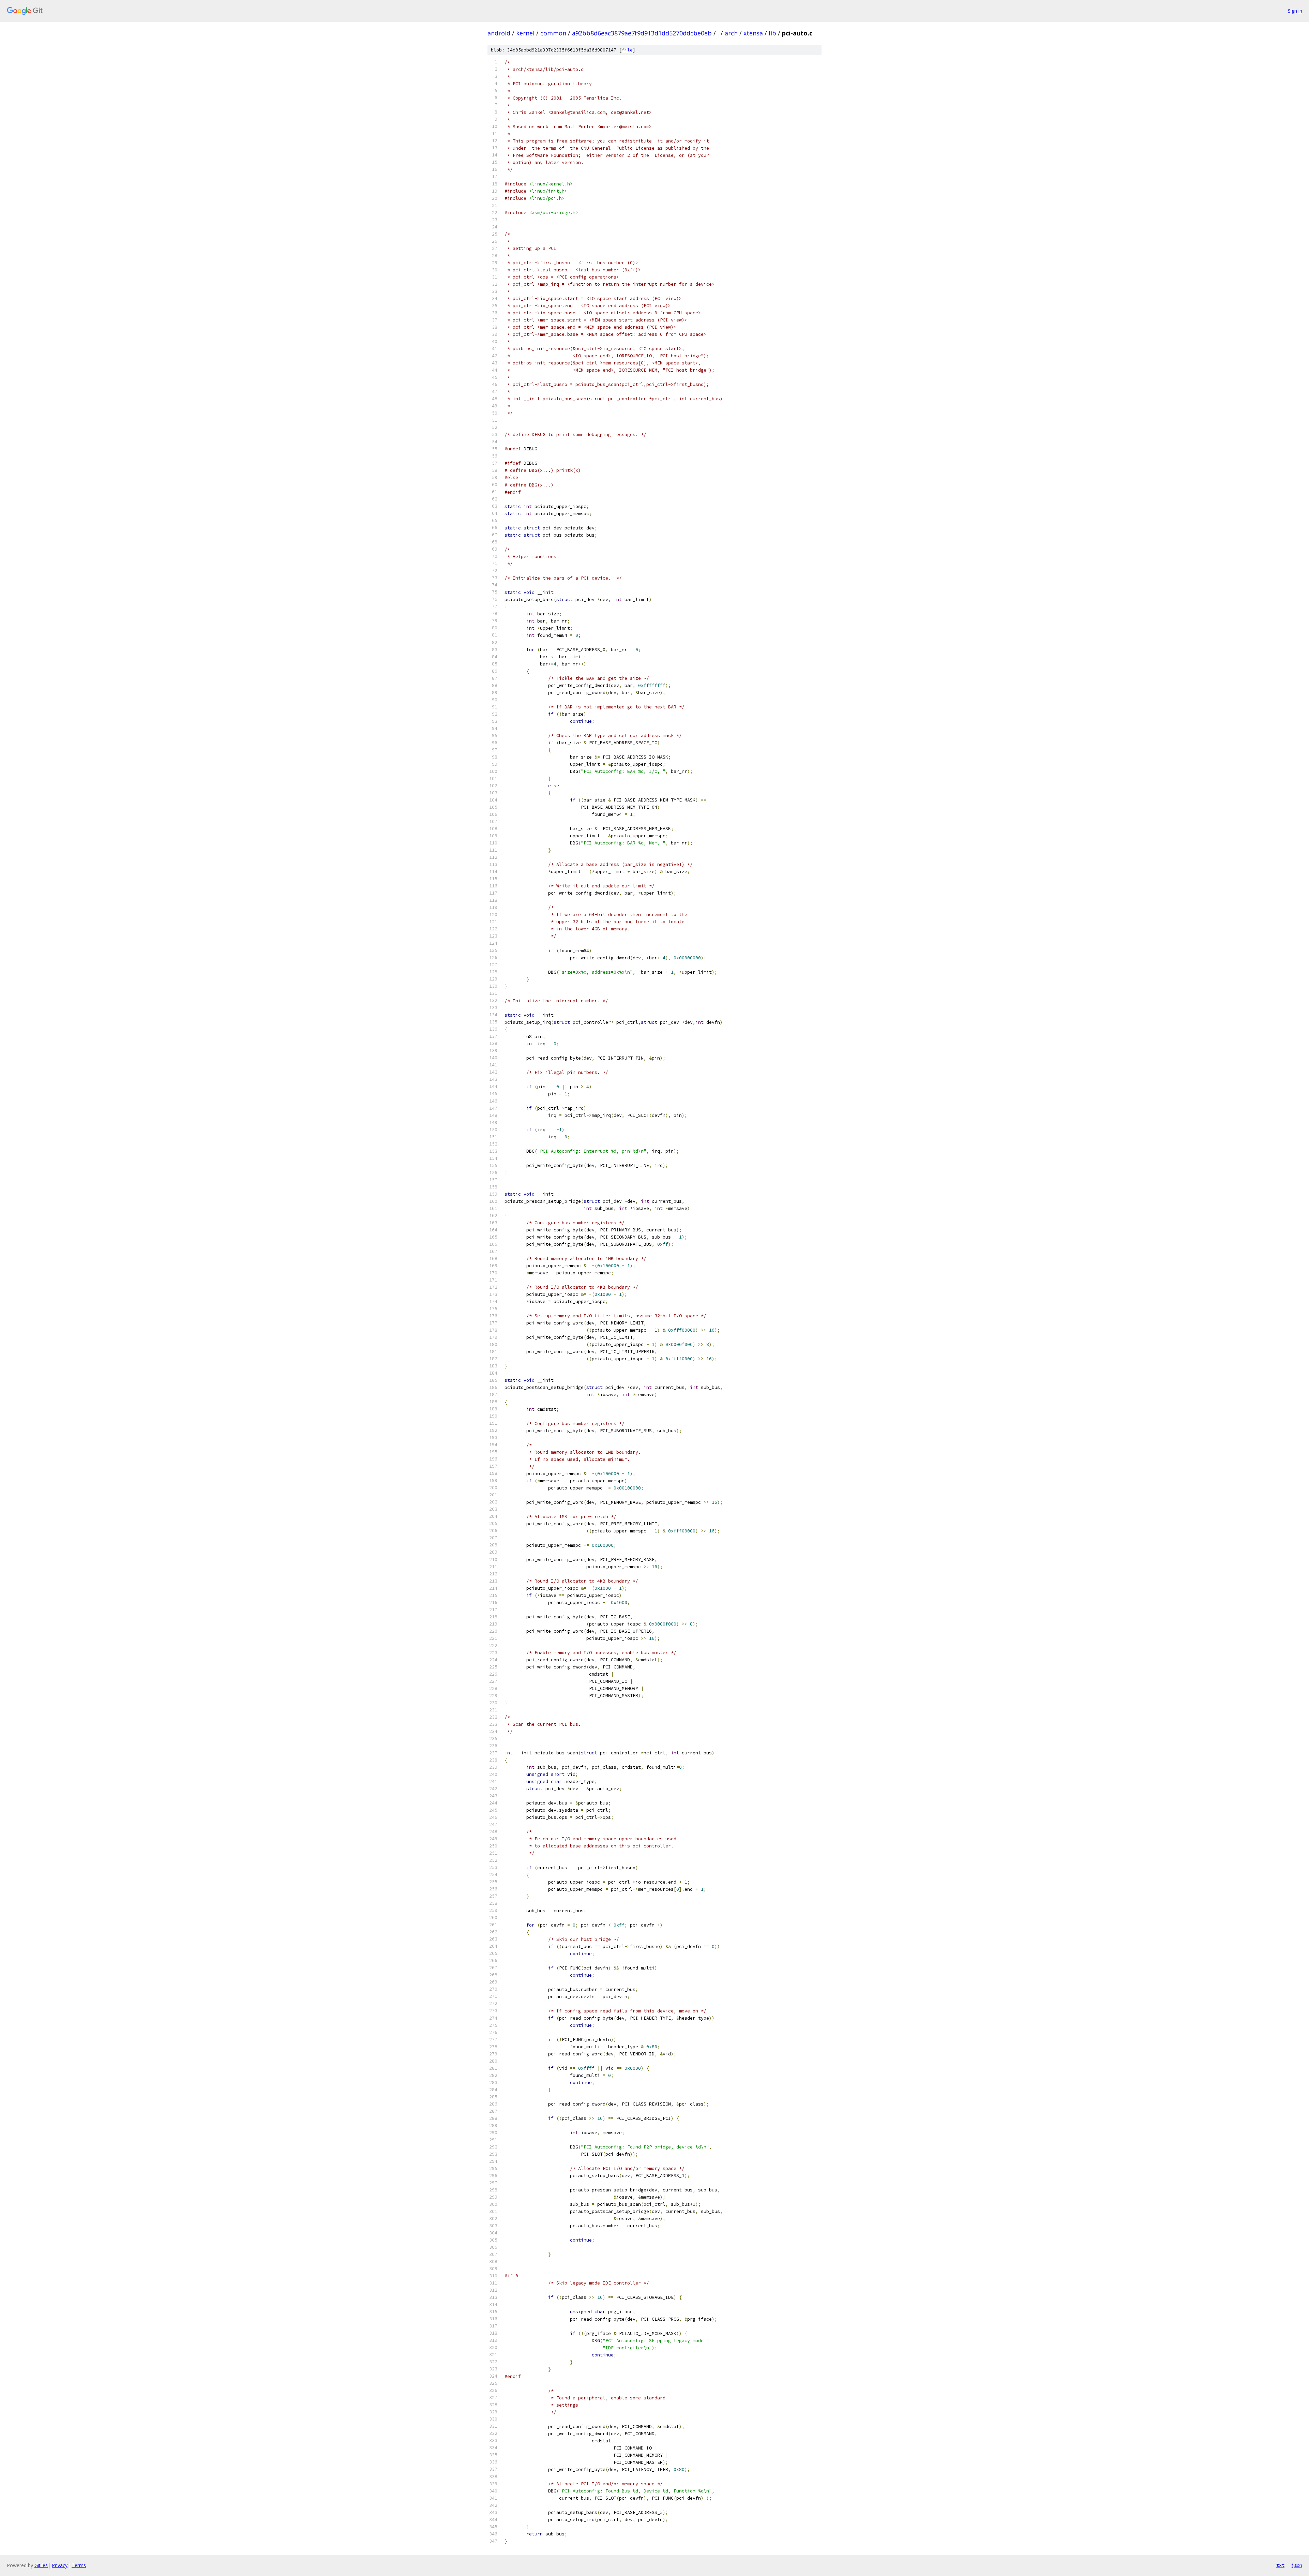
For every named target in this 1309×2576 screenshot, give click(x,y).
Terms (79, 2565)
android (499, 33)
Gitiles (41, 2565)
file (627, 50)
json (1297, 2565)
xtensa (753, 33)
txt (1280, 2565)
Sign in (1295, 11)
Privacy (60, 2565)
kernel (525, 33)
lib (772, 33)
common (553, 33)
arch (731, 33)
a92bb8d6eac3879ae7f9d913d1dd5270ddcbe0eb (642, 33)
